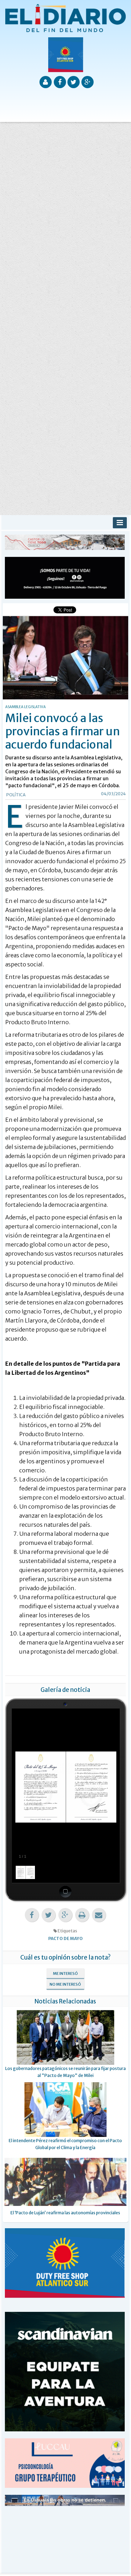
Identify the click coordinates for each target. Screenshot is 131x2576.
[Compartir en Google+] (65, 1915)
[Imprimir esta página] (82, 1915)
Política (16, 795)
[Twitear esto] (49, 1915)
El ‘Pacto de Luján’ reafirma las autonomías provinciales (65, 2213)
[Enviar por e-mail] (99, 1915)
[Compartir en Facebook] (32, 1915)
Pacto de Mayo (65, 1938)
